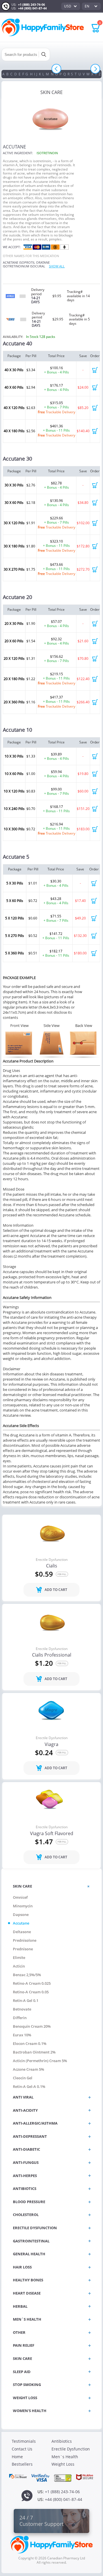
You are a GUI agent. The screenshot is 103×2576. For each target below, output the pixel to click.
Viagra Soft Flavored (52, 1834)
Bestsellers (22, 2464)
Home (17, 2457)
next (95, 69)
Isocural (38, 266)
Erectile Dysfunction (52, 1560)
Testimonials (24, 2441)
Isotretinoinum (16, 266)
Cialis (52, 1566)
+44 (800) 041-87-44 (32, 8)
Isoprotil (27, 262)
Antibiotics (62, 2441)
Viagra (51, 1745)
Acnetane (11, 262)
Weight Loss (63, 2464)
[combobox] (71, 6)
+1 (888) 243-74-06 (31, 4)
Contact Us (22, 2449)
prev (57, 69)
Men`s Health (65, 2457)
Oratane (43, 262)
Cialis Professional (52, 1655)
